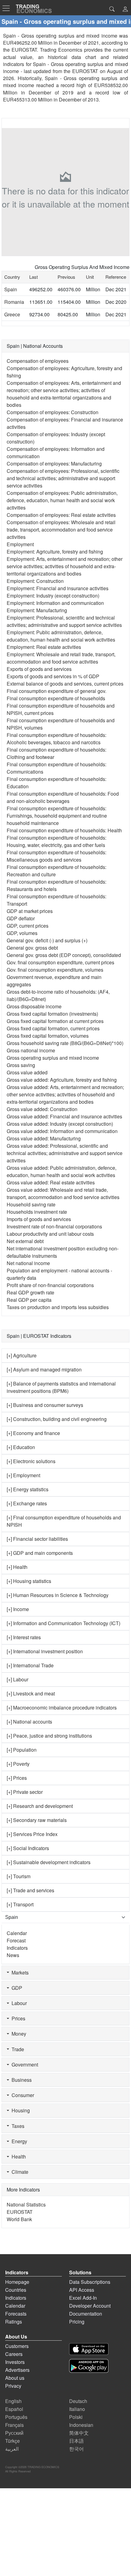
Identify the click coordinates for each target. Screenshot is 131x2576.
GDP (16, 1988)
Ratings (14, 2322)
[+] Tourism (19, 1876)
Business (20, 2080)
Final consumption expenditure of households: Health (64, 830)
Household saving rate (31, 1204)
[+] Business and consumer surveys (45, 1405)
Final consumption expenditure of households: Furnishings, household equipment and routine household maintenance (57, 816)
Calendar (17, 1933)
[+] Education (21, 1447)
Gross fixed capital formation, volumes (48, 1036)
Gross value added (27, 1072)
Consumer (22, 2095)
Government (24, 2064)
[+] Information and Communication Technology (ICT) (64, 1623)
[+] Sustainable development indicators (49, 1862)
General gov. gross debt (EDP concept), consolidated (64, 955)
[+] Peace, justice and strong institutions (49, 1736)
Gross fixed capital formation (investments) (52, 1014)
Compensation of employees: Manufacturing (54, 464)
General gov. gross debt (32, 948)
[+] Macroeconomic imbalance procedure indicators (62, 1708)
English (13, 2401)
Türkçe (12, 2441)
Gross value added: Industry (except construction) (60, 1124)
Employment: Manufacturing (37, 610)
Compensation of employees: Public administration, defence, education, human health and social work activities (62, 500)
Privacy (13, 2386)
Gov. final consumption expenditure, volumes (55, 970)
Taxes (17, 2126)
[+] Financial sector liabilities (37, 1539)
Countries (16, 2290)
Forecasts (16, 2314)
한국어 (76, 2449)
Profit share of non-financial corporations (50, 1285)
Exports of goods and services (39, 669)
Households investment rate (37, 1212)
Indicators (17, 1948)
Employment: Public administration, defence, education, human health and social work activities (61, 636)
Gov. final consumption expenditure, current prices (60, 962)
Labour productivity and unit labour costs (50, 1234)
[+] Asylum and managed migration (44, 1369)
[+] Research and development (40, 1806)
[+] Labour (18, 1679)
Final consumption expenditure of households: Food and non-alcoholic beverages (63, 797)
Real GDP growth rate (30, 1292)
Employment (20, 544)
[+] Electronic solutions (31, 1461)
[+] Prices (17, 1778)
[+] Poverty (18, 1764)
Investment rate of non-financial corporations (54, 1226)
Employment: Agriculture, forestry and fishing (55, 552)
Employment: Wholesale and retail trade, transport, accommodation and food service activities (61, 658)
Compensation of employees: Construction (53, 412)
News (13, 1955)
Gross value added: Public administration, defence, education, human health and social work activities (62, 1171)
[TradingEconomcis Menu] (8, 8)
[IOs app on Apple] (89, 2349)
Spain (11, 289)
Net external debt (25, 1241)
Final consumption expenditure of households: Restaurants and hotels (57, 885)
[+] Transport (20, 1904)
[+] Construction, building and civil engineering (57, 1419)
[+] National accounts (29, 1722)
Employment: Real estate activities (44, 647)
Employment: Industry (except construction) (53, 596)
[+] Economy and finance (33, 1433)
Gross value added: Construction (42, 1109)
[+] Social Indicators (28, 1848)
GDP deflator (21, 918)
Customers (17, 2346)
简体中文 (79, 2433)
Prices (17, 2018)
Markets (19, 1972)
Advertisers (17, 2370)
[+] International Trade (30, 1665)
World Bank (19, 2219)
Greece (12, 314)
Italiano (77, 2409)
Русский (14, 2433)
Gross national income (31, 1050)
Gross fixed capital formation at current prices (55, 1021)
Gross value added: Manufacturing (44, 1138)
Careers (14, 2354)
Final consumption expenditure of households (56, 698)
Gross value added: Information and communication (62, 1131)
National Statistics (26, 2204)
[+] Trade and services (30, 1890)
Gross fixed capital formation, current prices (53, 1028)
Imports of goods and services (39, 1219)
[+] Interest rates (24, 1637)
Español (14, 2409)
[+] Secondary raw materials (37, 1820)
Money (18, 2034)
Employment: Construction (35, 581)
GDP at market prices (30, 911)
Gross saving (21, 1065)
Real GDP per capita (29, 1300)
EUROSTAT (85, 71)
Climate (19, 2172)
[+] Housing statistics (29, 1581)
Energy (18, 2141)
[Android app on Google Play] (89, 2366)
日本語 (76, 2441)
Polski (76, 2417)
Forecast (16, 1940)
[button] (125, 10)
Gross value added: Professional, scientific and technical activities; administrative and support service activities (65, 1153)
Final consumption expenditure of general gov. (57, 691)
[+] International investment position (45, 1651)
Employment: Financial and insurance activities (58, 588)
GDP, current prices (28, 926)
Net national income (28, 1263)
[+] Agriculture (22, 1355)
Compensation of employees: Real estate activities (61, 515)
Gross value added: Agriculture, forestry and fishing (62, 1080)
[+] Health (17, 1567)
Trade (17, 2049)
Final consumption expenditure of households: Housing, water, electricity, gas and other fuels (57, 841)
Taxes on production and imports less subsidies (58, 1307)
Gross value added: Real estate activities (51, 1182)
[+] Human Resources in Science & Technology (58, 1595)
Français (14, 2425)
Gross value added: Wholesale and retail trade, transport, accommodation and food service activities (63, 1193)
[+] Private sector (25, 1792)
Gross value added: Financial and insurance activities (64, 1116)
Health (18, 2156)
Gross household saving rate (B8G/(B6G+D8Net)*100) (65, 1043)
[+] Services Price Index (32, 1834)
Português (16, 2417)
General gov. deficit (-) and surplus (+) (47, 940)
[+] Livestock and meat (31, 1693)
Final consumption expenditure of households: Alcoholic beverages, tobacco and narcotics (57, 739)
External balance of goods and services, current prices (65, 684)
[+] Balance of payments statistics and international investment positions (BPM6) (61, 1387)
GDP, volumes (22, 933)
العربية (12, 2449)
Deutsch (78, 2401)
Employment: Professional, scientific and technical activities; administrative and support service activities (64, 621)
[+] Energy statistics (28, 1489)
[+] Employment (23, 1475)
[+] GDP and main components (40, 1553)
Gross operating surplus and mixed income (53, 1058)
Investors (15, 2362)
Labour (18, 2003)
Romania (14, 302)
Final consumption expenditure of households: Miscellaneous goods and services (57, 856)
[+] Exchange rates (27, 1503)
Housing (19, 2110)
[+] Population (22, 1750)
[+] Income (18, 1609)
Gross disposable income (34, 1006)
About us (15, 2378)
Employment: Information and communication (55, 603)
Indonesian (81, 2425)
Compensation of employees (38, 361)
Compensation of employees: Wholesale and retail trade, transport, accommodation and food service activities (61, 530)
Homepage (17, 2282)
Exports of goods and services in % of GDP (53, 676)
